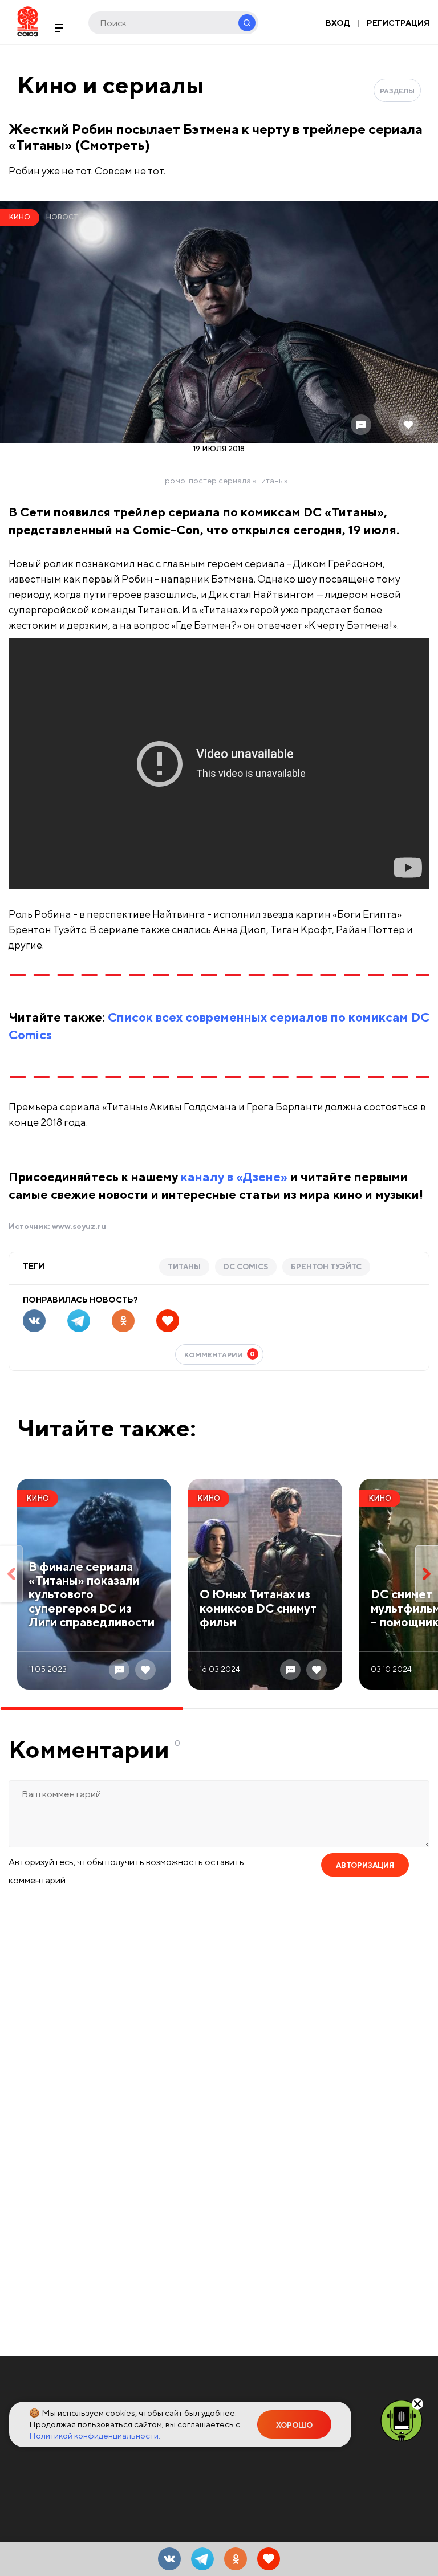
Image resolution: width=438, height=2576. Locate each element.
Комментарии (220, 1354)
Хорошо (294, 2425)
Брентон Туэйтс (326, 1267)
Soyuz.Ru (28, 21)
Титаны (184, 1267)
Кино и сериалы (111, 85)
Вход (338, 23)
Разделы (397, 91)
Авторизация (365, 1865)
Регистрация (398, 23)
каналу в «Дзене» (234, 1177)
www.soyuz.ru (79, 1226)
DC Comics (246, 1267)
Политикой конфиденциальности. (95, 2435)
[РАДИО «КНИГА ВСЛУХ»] (401, 2420)
